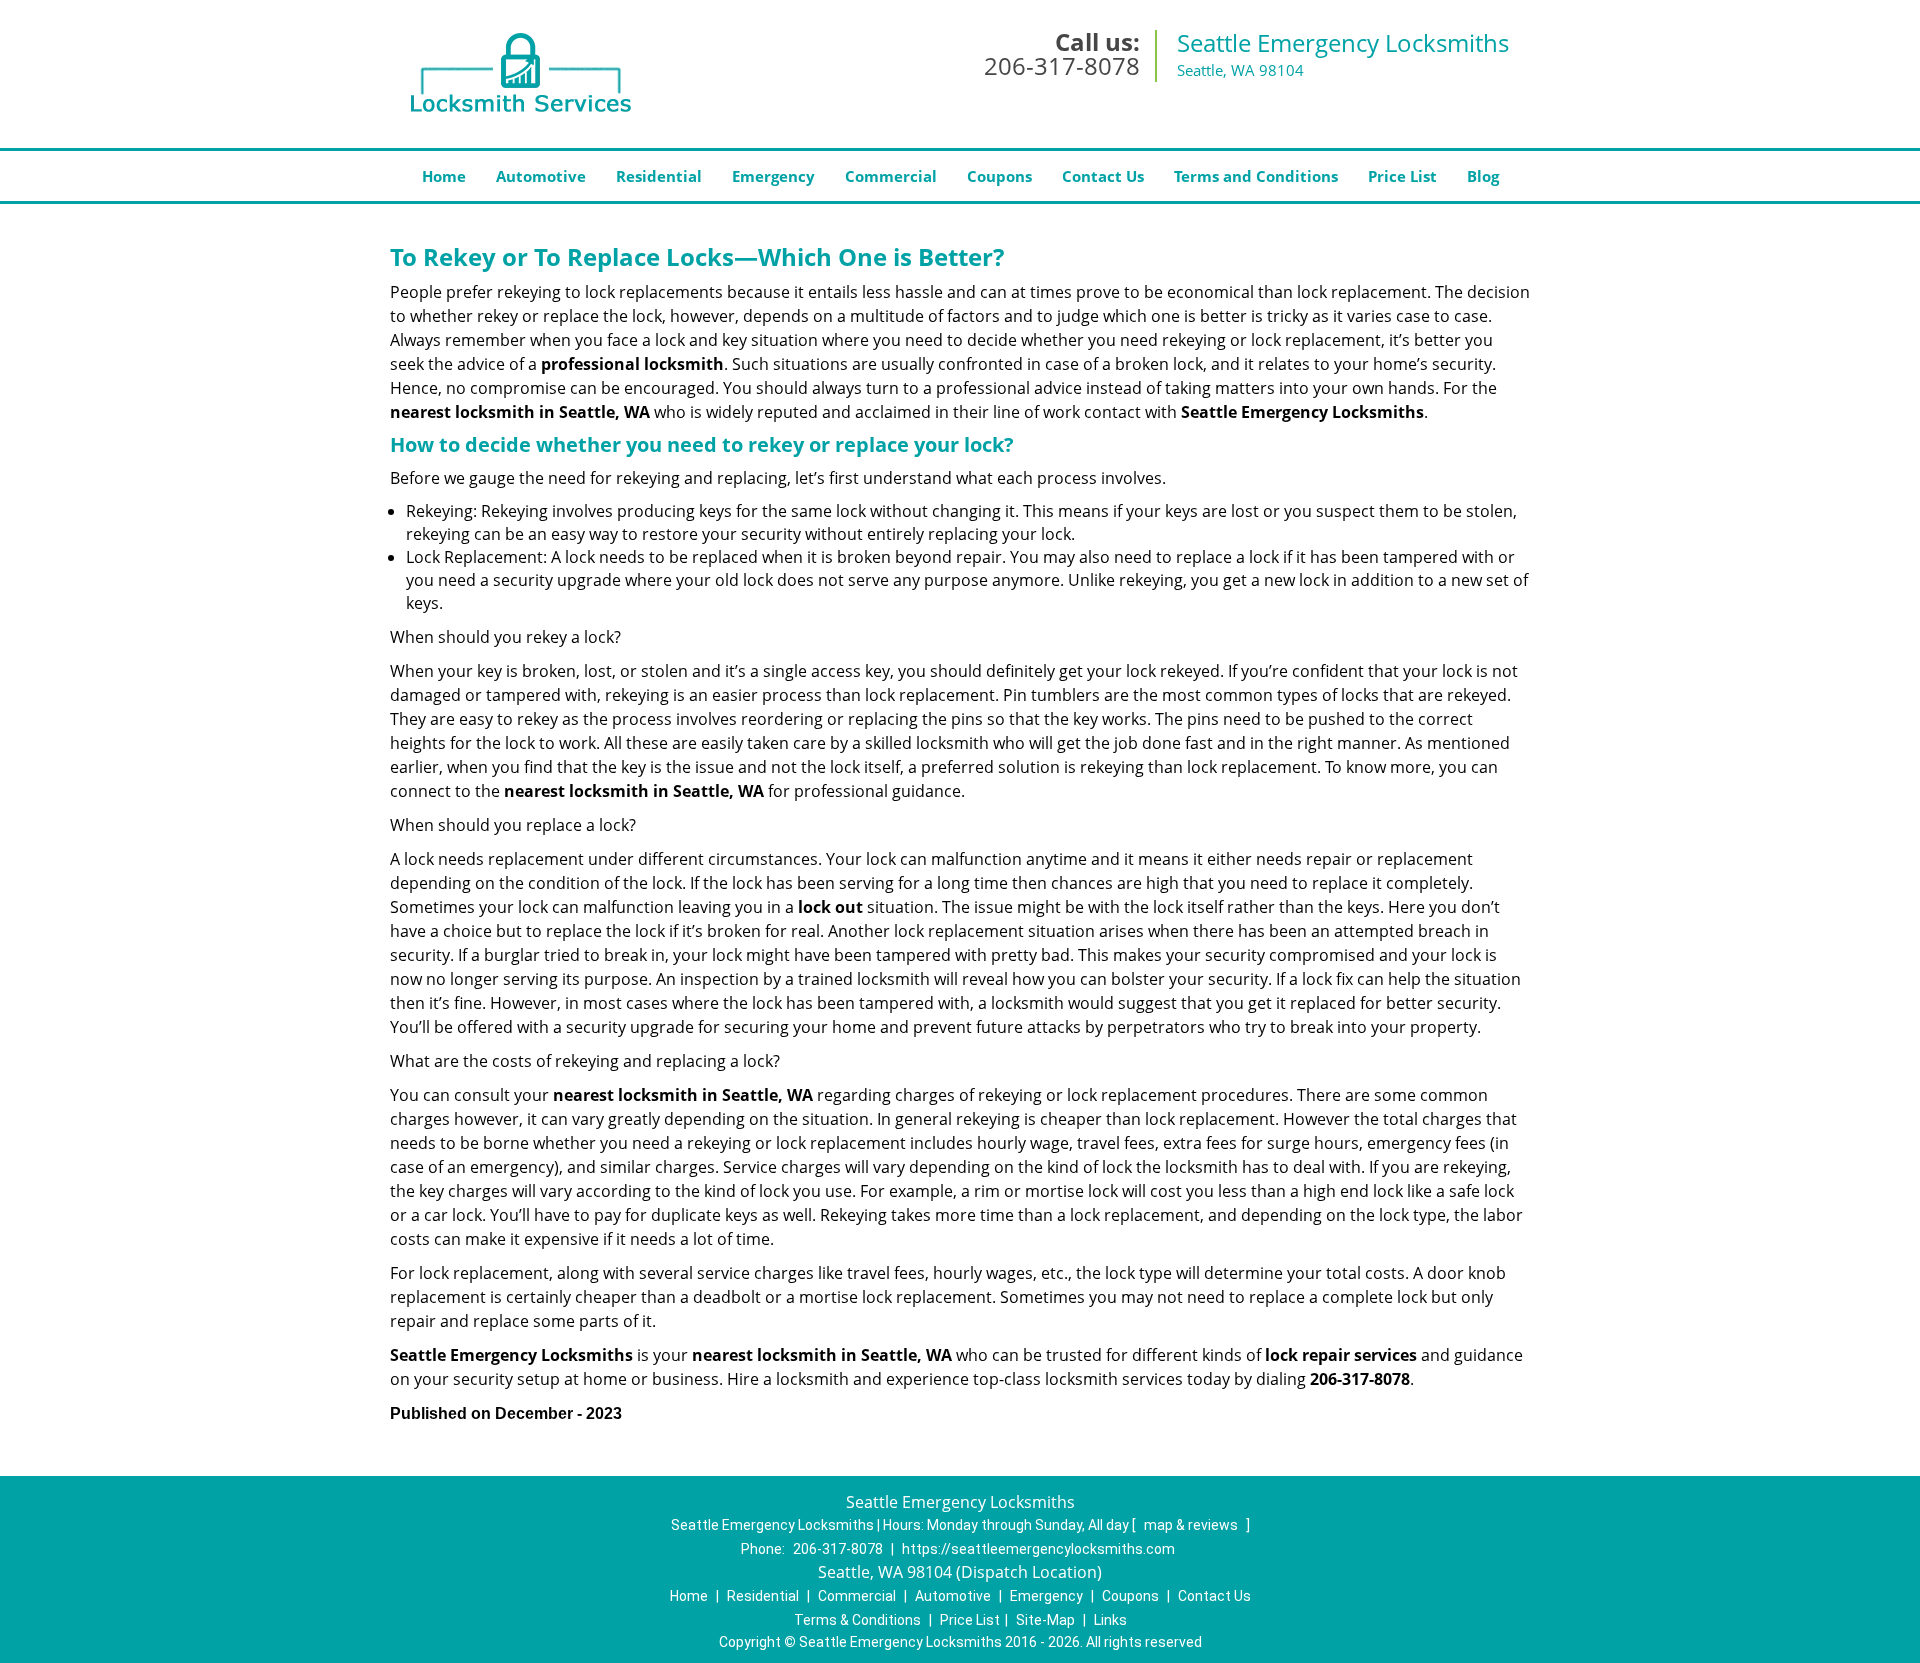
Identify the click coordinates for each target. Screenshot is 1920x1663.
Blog (1483, 176)
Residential (659, 176)
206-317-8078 (1062, 65)
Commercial (891, 176)
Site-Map (1045, 1620)
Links (1110, 1620)
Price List (1402, 176)
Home (444, 176)
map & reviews (1192, 1525)
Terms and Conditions (1256, 176)
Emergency (773, 176)
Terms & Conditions (857, 1620)
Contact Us (1103, 176)
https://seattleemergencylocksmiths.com (1038, 1549)
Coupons (999, 176)
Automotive (541, 176)
